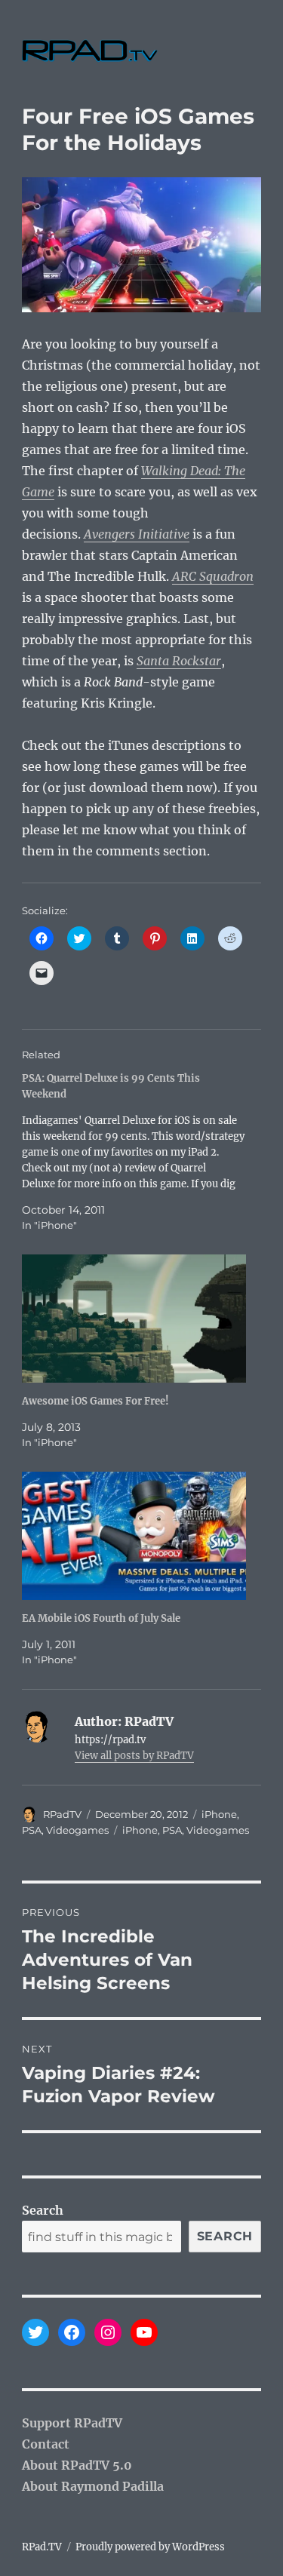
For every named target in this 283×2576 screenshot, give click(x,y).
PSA (32, 1830)
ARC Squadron (213, 576)
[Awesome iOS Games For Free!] (134, 1319)
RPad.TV (42, 2547)
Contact (46, 2444)
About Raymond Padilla (93, 2486)
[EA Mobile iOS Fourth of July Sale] (134, 1536)
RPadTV (62, 1814)
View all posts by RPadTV (134, 1756)
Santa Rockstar (179, 661)
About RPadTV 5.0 (77, 2465)
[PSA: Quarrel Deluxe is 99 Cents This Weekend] (134, 1152)
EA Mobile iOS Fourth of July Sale (101, 1618)
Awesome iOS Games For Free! (95, 1401)
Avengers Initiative (137, 534)
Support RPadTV (72, 2423)
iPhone (219, 1814)
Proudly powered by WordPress (150, 2547)
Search (43, 2210)
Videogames (77, 1830)
